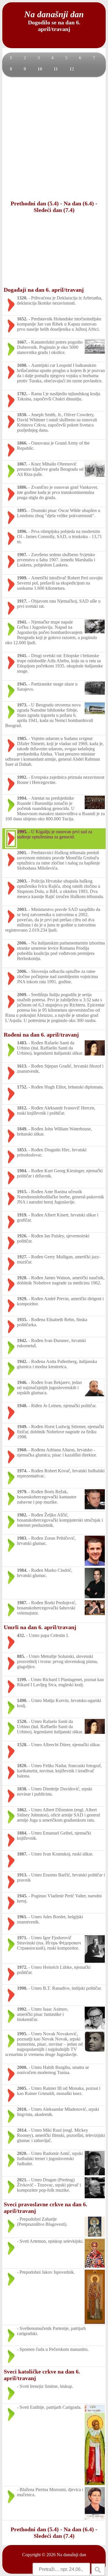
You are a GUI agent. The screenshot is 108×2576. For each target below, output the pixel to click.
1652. (22, 319)
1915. (22, 1192)
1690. (22, 365)
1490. (22, 1700)
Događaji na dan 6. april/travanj (44, 290)
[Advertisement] (54, 138)
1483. (22, 1043)
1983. (22, 1538)
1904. (22, 1171)
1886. (22, 487)
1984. (22, 1570)
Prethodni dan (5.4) (35, 203)
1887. (22, 1854)
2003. (22, 881)
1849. (22, 1129)
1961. (22, 1917)
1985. (22, 738)
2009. (22, 995)
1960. (22, 1450)
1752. (22, 1087)
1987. (22, 1603)
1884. (22, 1833)
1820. (22, 1766)
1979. (22, 1492)
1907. (22, 555)
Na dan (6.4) (79, 203)
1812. (22, 1108)
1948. (22, 1406)
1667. (22, 342)
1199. (22, 1680)
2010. (22, 2109)
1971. (22, 1938)
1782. (22, 394)
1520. (22, 1721)
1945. (22, 684)
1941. (22, 622)
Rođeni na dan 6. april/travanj (41, 1035)
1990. (22, 1988)
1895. (22, 510)
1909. (22, 578)
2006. (22, 943)
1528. (22, 1745)
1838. (22, 1789)
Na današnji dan (71, 2555)
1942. (22, 1340)
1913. (22, 1875)
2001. (22, 853)
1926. (22, 1236)
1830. (22, 415)
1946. (22, 1382)
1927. (22, 1257)
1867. (22, 464)
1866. (22, 443)
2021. (22, 2180)
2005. (22, 2088)
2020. (22, 2153)
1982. (22, 1515)
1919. (22, 1215)
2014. (22, 2130)
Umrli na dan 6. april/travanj (40, 1627)
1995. (22, 832)
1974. (22, 1471)
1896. (22, 531)
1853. (22, 1150)
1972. (22, 1967)
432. (21, 1635)
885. (21, 1656)
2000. (22, 2067)
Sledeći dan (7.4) (54, 210)
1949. (22, 1427)
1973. (22, 705)
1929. (22, 1299)
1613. (22, 1066)
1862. (22, 1810)
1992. (22, 777)
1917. (22, 601)
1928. (22, 1278)
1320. (22, 298)
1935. (22, 1320)
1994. (22, 798)
